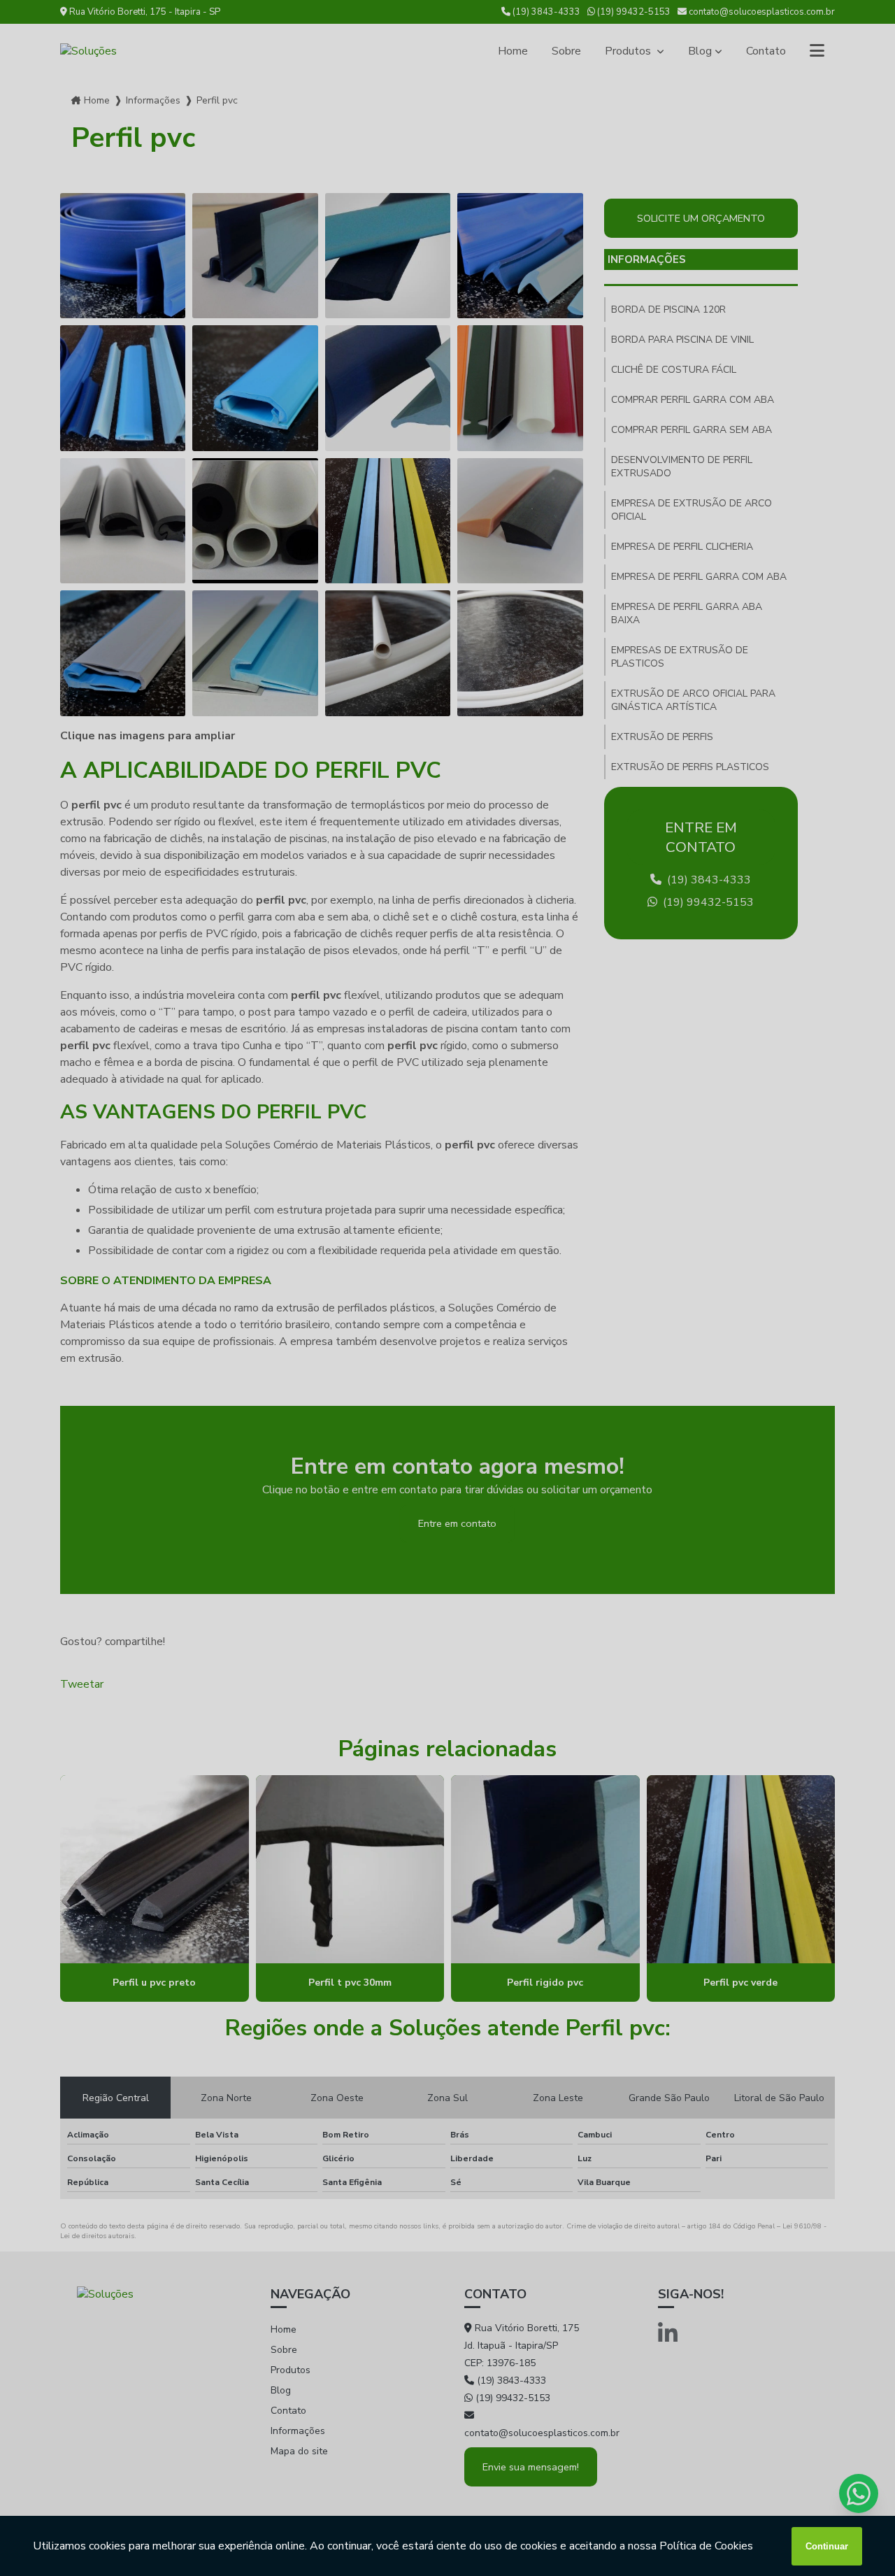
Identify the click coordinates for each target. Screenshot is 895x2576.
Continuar (827, 2546)
